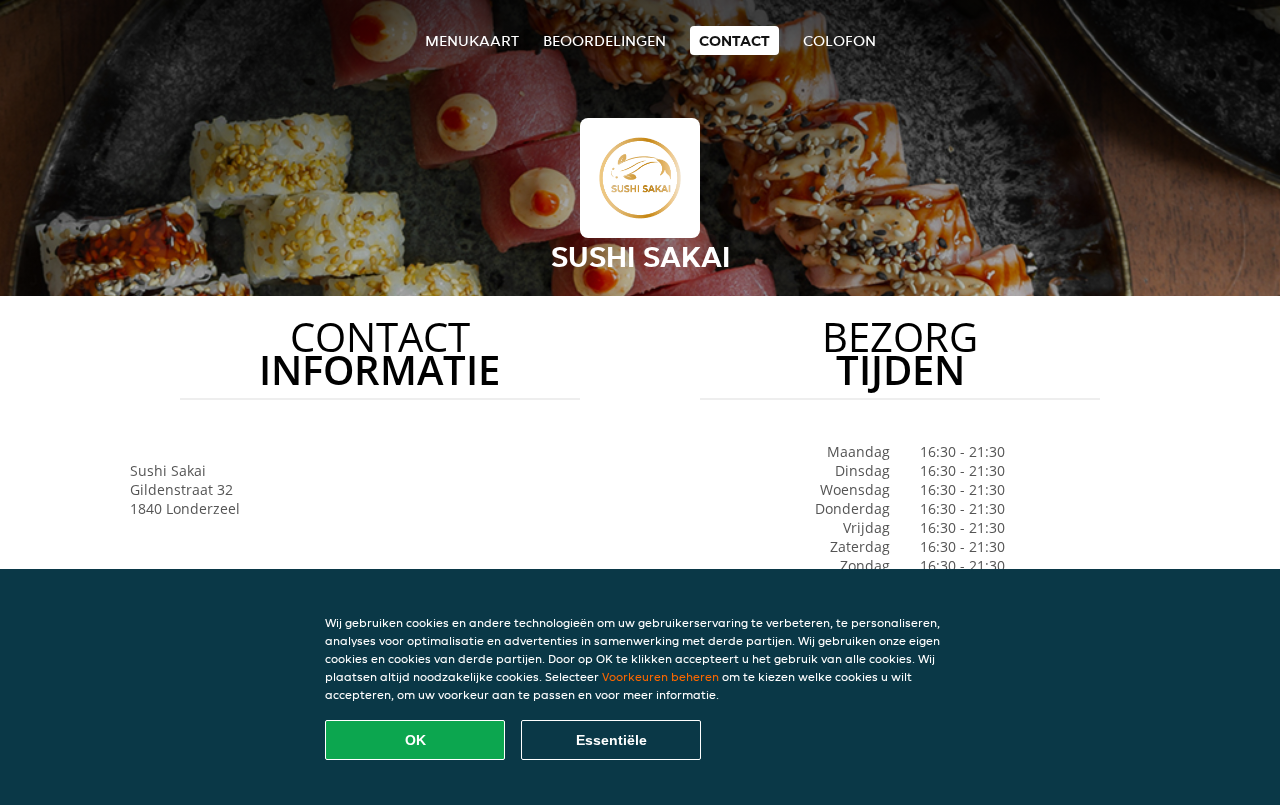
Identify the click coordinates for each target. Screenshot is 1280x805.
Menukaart (472, 40)
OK (415, 740)
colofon (839, 40)
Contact (734, 40)
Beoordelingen (604, 40)
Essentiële (611, 740)
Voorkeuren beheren (660, 676)
